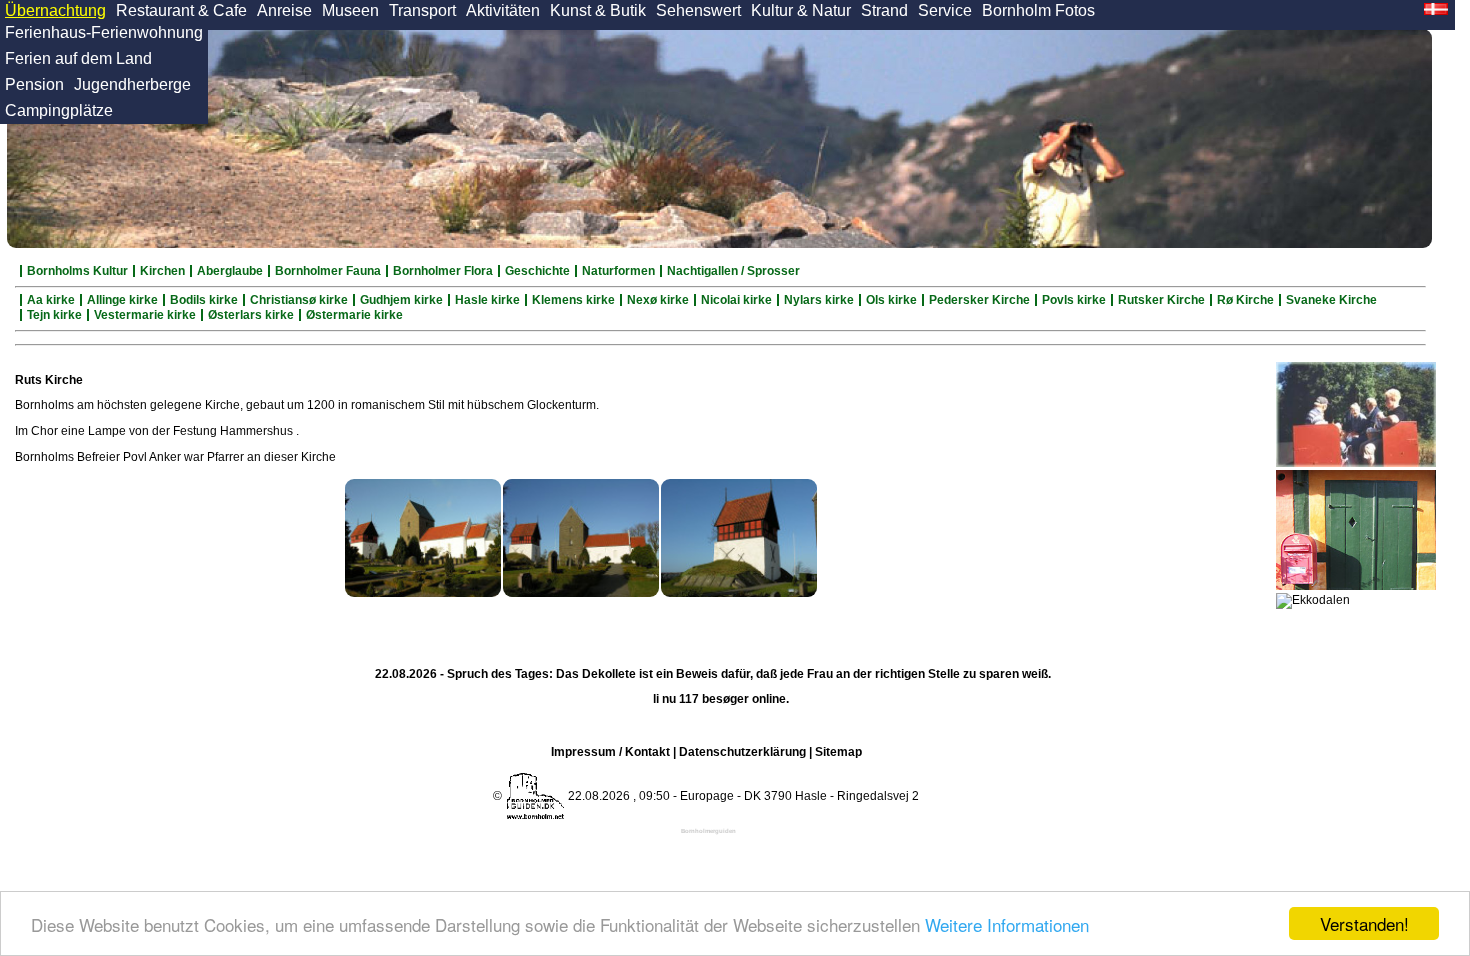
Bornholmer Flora (443, 271)
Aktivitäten (503, 10)
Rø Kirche (1245, 300)
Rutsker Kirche (1161, 300)
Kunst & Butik (598, 10)
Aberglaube (230, 271)
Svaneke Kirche (1331, 300)
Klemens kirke (573, 300)
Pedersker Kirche (979, 300)
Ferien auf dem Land (78, 58)
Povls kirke (1074, 300)
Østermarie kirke (354, 315)
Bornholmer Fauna (328, 271)
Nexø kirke (658, 300)
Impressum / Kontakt (610, 752)
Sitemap (838, 752)
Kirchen (162, 271)
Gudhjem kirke (401, 300)
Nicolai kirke (736, 300)
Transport (422, 10)
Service (945, 10)
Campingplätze (59, 110)
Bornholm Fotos (1038, 10)
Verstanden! (1364, 923)
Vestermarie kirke (145, 315)
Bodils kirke (204, 300)
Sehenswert (698, 10)
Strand (884, 10)
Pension (34, 84)
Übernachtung (55, 10)
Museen (350, 10)
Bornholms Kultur (77, 271)
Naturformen (618, 271)
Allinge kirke (122, 300)
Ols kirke (891, 300)
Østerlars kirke (251, 315)
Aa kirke (51, 300)
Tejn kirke (54, 315)
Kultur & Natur (801, 10)
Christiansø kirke (299, 300)
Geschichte (537, 271)
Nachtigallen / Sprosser (733, 271)
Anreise (284, 10)
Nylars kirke (819, 300)
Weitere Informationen (1007, 924)
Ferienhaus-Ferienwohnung (104, 32)
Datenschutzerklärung (742, 752)
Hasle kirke (487, 300)
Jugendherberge (132, 84)
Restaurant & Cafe (181, 10)
